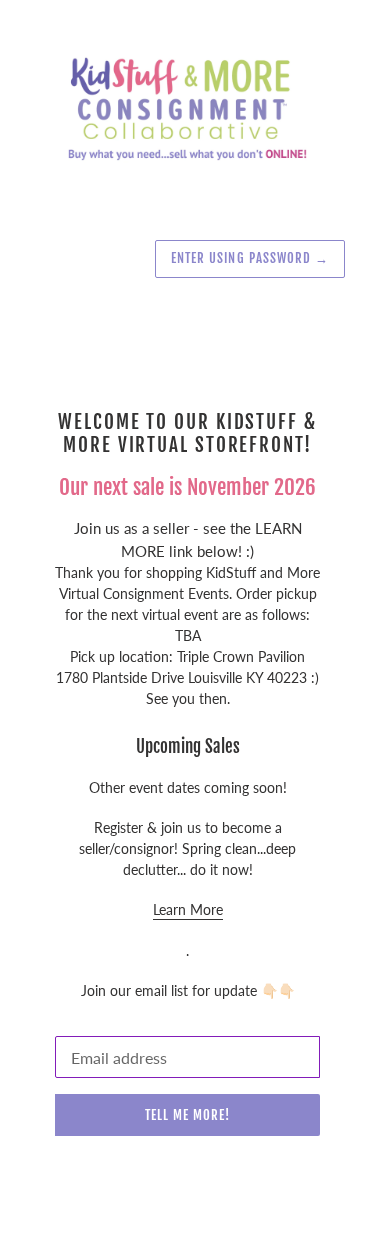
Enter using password (250, 258)
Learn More (188, 909)
